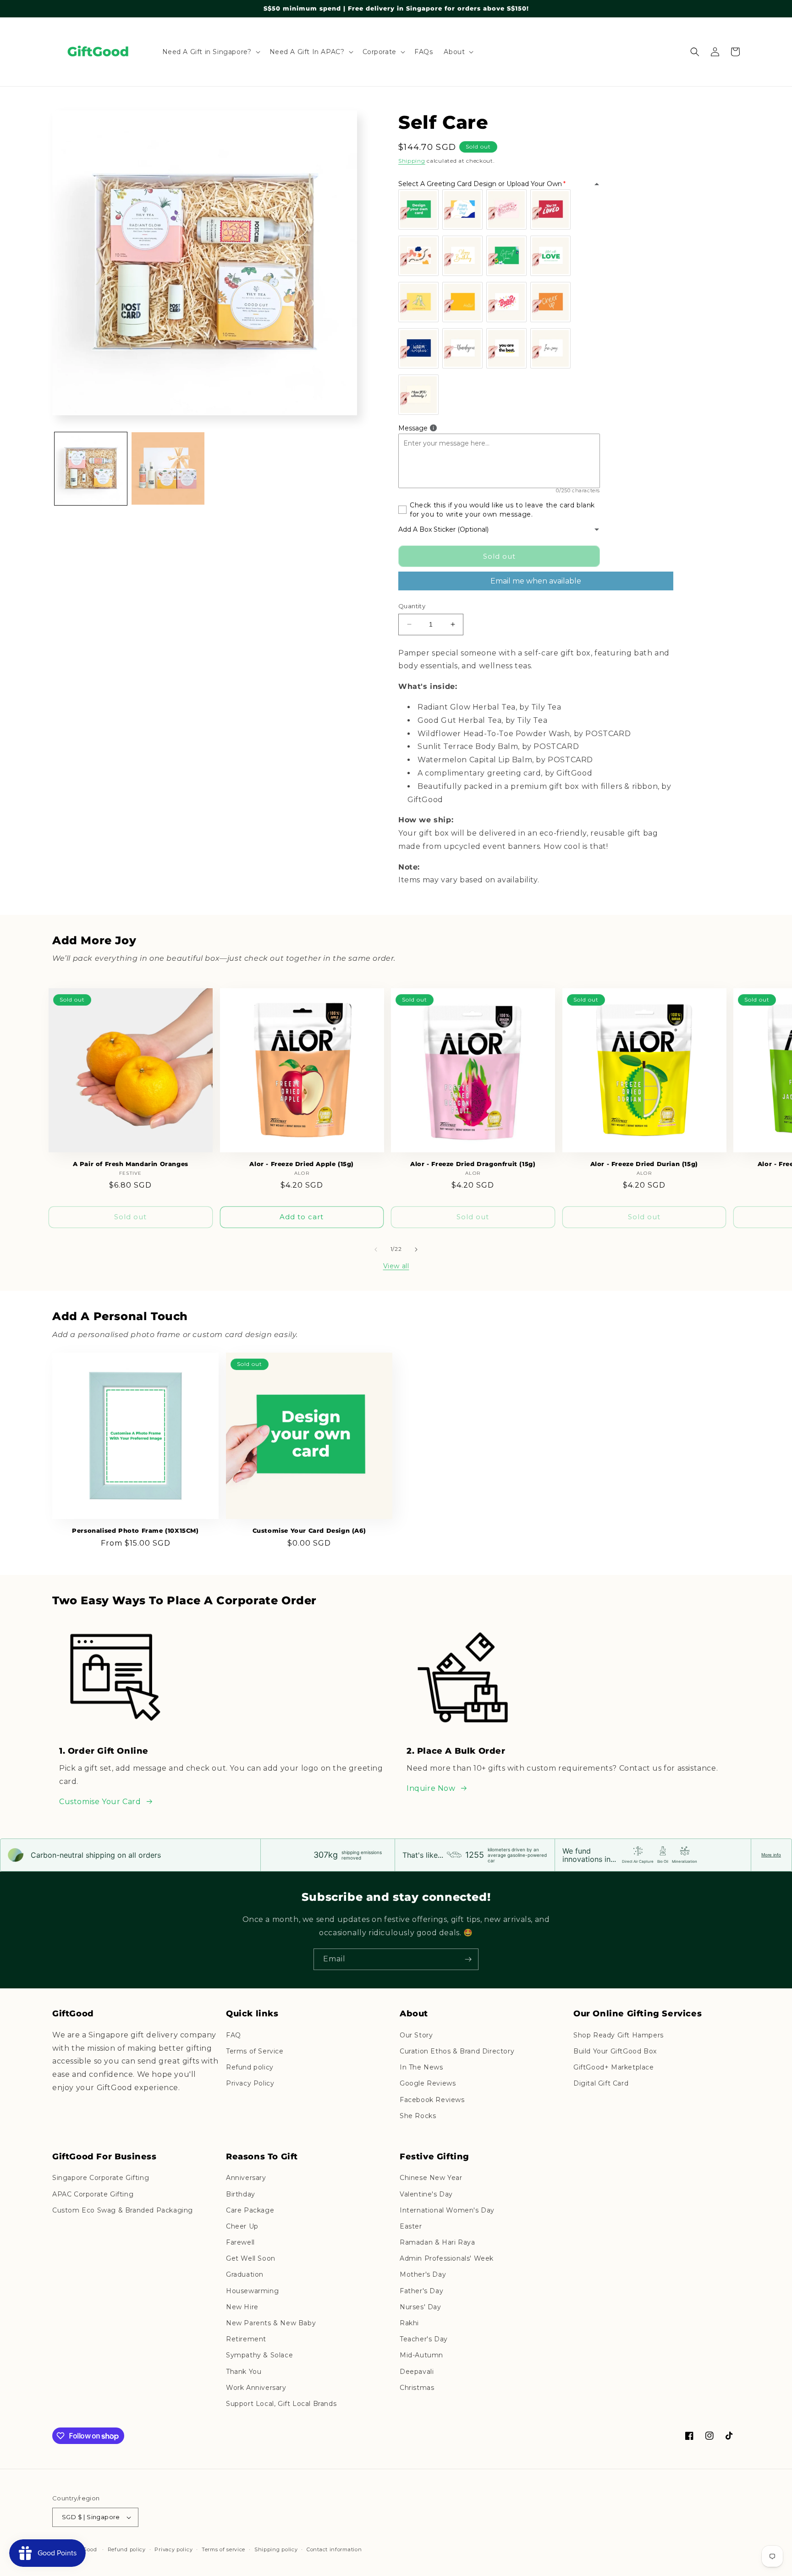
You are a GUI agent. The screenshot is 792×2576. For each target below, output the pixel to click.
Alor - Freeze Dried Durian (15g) (644, 1164)
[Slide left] (376, 1249)
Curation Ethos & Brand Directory (457, 2051)
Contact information (334, 2549)
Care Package (250, 2210)
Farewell (240, 2242)
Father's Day (421, 2291)
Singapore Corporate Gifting (101, 2178)
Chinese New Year (431, 2178)
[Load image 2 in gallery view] (168, 468)
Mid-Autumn (421, 2355)
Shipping (412, 161)
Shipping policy (276, 2549)
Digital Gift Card (601, 2083)
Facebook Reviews (432, 2100)
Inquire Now (431, 1788)
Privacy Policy (250, 2083)
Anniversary (246, 2178)
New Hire (242, 2307)
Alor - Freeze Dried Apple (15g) (302, 1164)
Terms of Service (255, 2051)
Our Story (416, 2035)
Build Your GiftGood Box (615, 2051)
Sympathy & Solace (259, 2355)
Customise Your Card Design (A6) (309, 1530)
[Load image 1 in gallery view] (91, 468)
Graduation (245, 2274)
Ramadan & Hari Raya (437, 2242)
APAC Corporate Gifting (93, 2194)
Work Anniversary (256, 2388)
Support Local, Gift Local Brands (281, 2404)
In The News (421, 2067)
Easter (411, 2226)
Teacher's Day (424, 2339)
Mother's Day (423, 2274)
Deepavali (417, 2372)
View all (396, 1266)
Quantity (412, 606)
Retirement (246, 2339)
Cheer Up (242, 2226)
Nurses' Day (421, 2307)
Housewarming (252, 2291)
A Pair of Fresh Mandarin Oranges (131, 1164)
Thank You (244, 2372)
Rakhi (409, 2323)
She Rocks (418, 2116)
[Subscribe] (468, 1959)
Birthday (241, 2194)
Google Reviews (428, 2083)
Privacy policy (173, 2549)
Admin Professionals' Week (447, 2258)
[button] (210, 52)
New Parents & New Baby (271, 2323)
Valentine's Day (426, 2194)
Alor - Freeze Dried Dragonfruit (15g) (473, 1164)
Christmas (417, 2388)
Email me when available (536, 581)
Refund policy (250, 2067)
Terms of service (223, 2549)
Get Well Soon (251, 2258)
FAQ (234, 2035)
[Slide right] (416, 1249)
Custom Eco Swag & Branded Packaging (123, 2210)
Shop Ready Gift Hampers (619, 2035)
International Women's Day (447, 2210)
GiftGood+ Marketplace (614, 2067)
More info (771, 1855)
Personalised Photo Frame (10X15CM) (135, 1530)
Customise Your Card (100, 1802)
